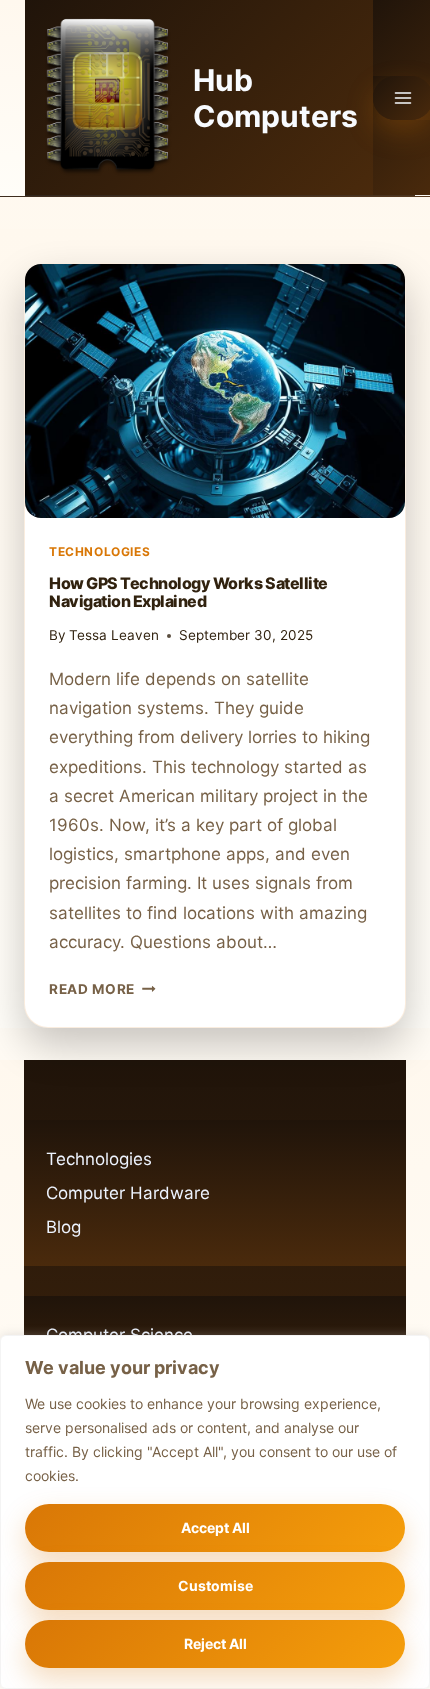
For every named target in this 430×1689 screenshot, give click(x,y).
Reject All (215, 1643)
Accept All (215, 1527)
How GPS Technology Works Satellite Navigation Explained (188, 592)
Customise (215, 1585)
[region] (215, 1512)
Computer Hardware (128, 1193)
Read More (102, 989)
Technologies (99, 551)
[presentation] (215, 390)
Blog (63, 1227)
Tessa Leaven (114, 635)
